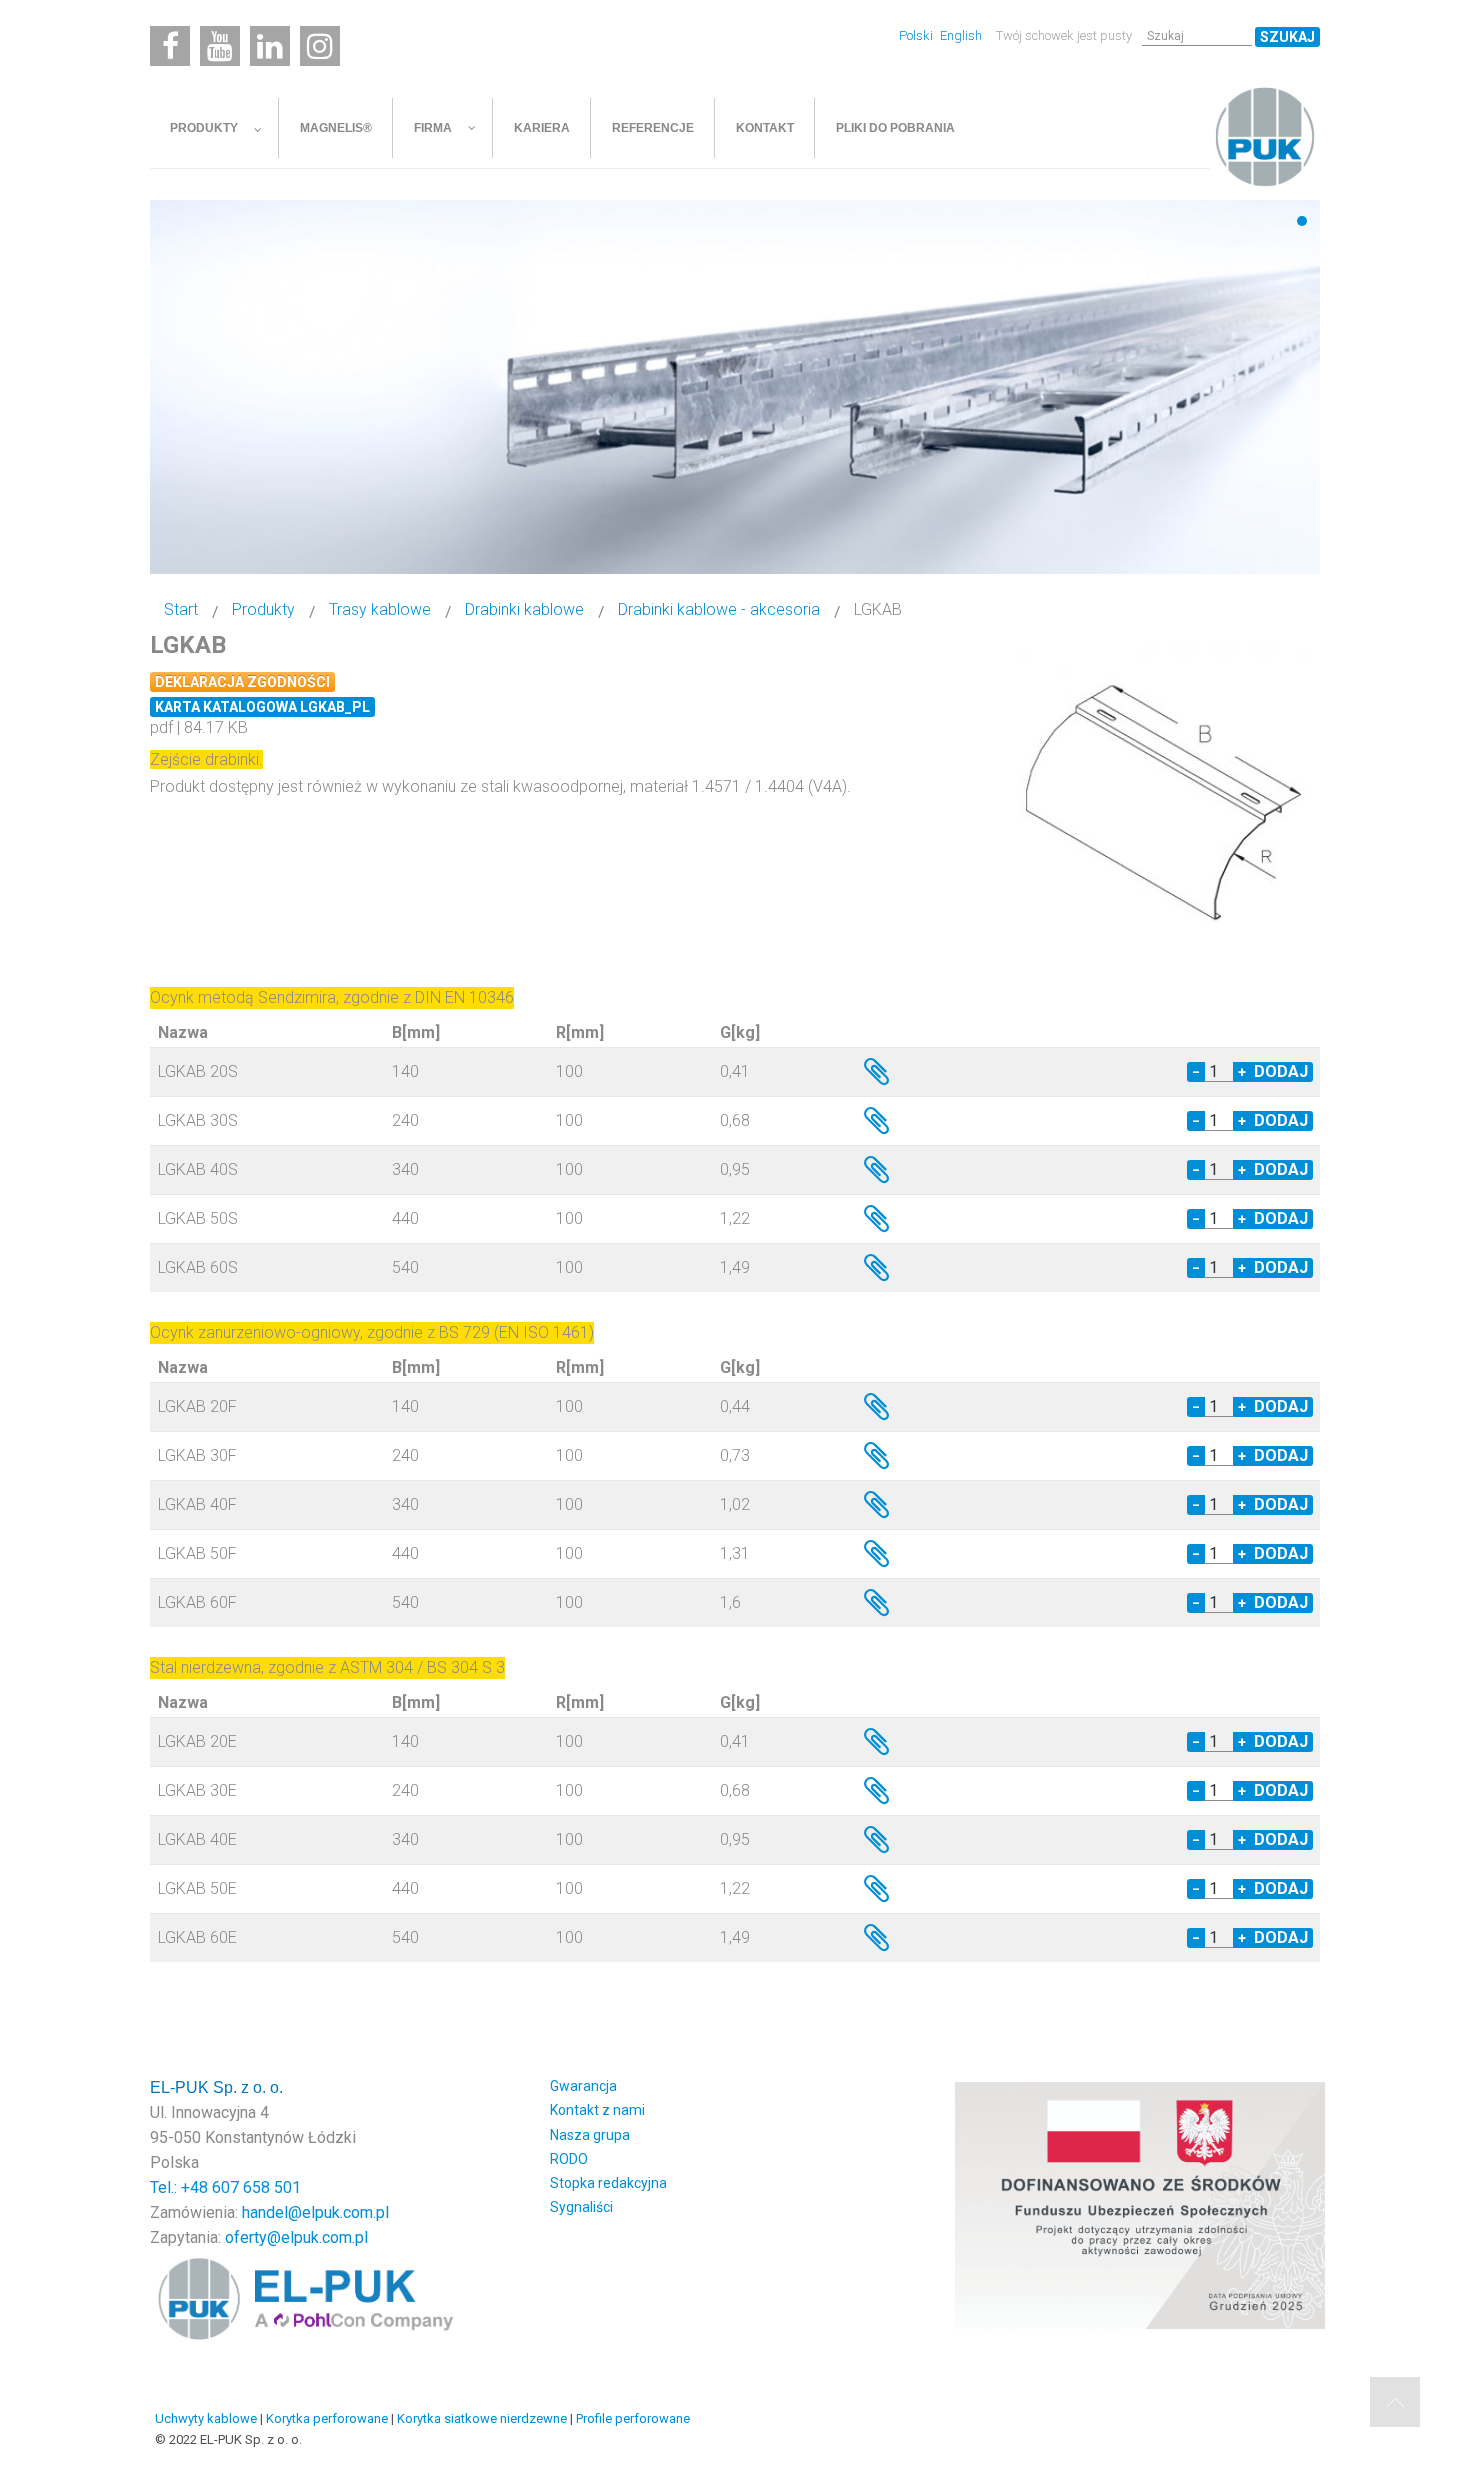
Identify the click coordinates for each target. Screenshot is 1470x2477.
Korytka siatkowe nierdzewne (482, 2418)
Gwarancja (583, 2086)
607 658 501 (256, 2187)
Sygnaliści (581, 2207)
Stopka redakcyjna (608, 2183)
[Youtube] (220, 46)
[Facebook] (170, 46)
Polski (917, 35)
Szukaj (1287, 37)
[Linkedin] (270, 46)
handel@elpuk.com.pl (315, 2212)
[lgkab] (1165, 794)
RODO (569, 2159)
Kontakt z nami (597, 2110)
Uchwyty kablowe (206, 2418)
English (961, 35)
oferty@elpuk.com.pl (296, 2237)
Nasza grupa (590, 2135)
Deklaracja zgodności (242, 682)
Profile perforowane (633, 2418)
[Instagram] (320, 46)
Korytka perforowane (327, 2418)
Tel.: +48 (181, 2187)
